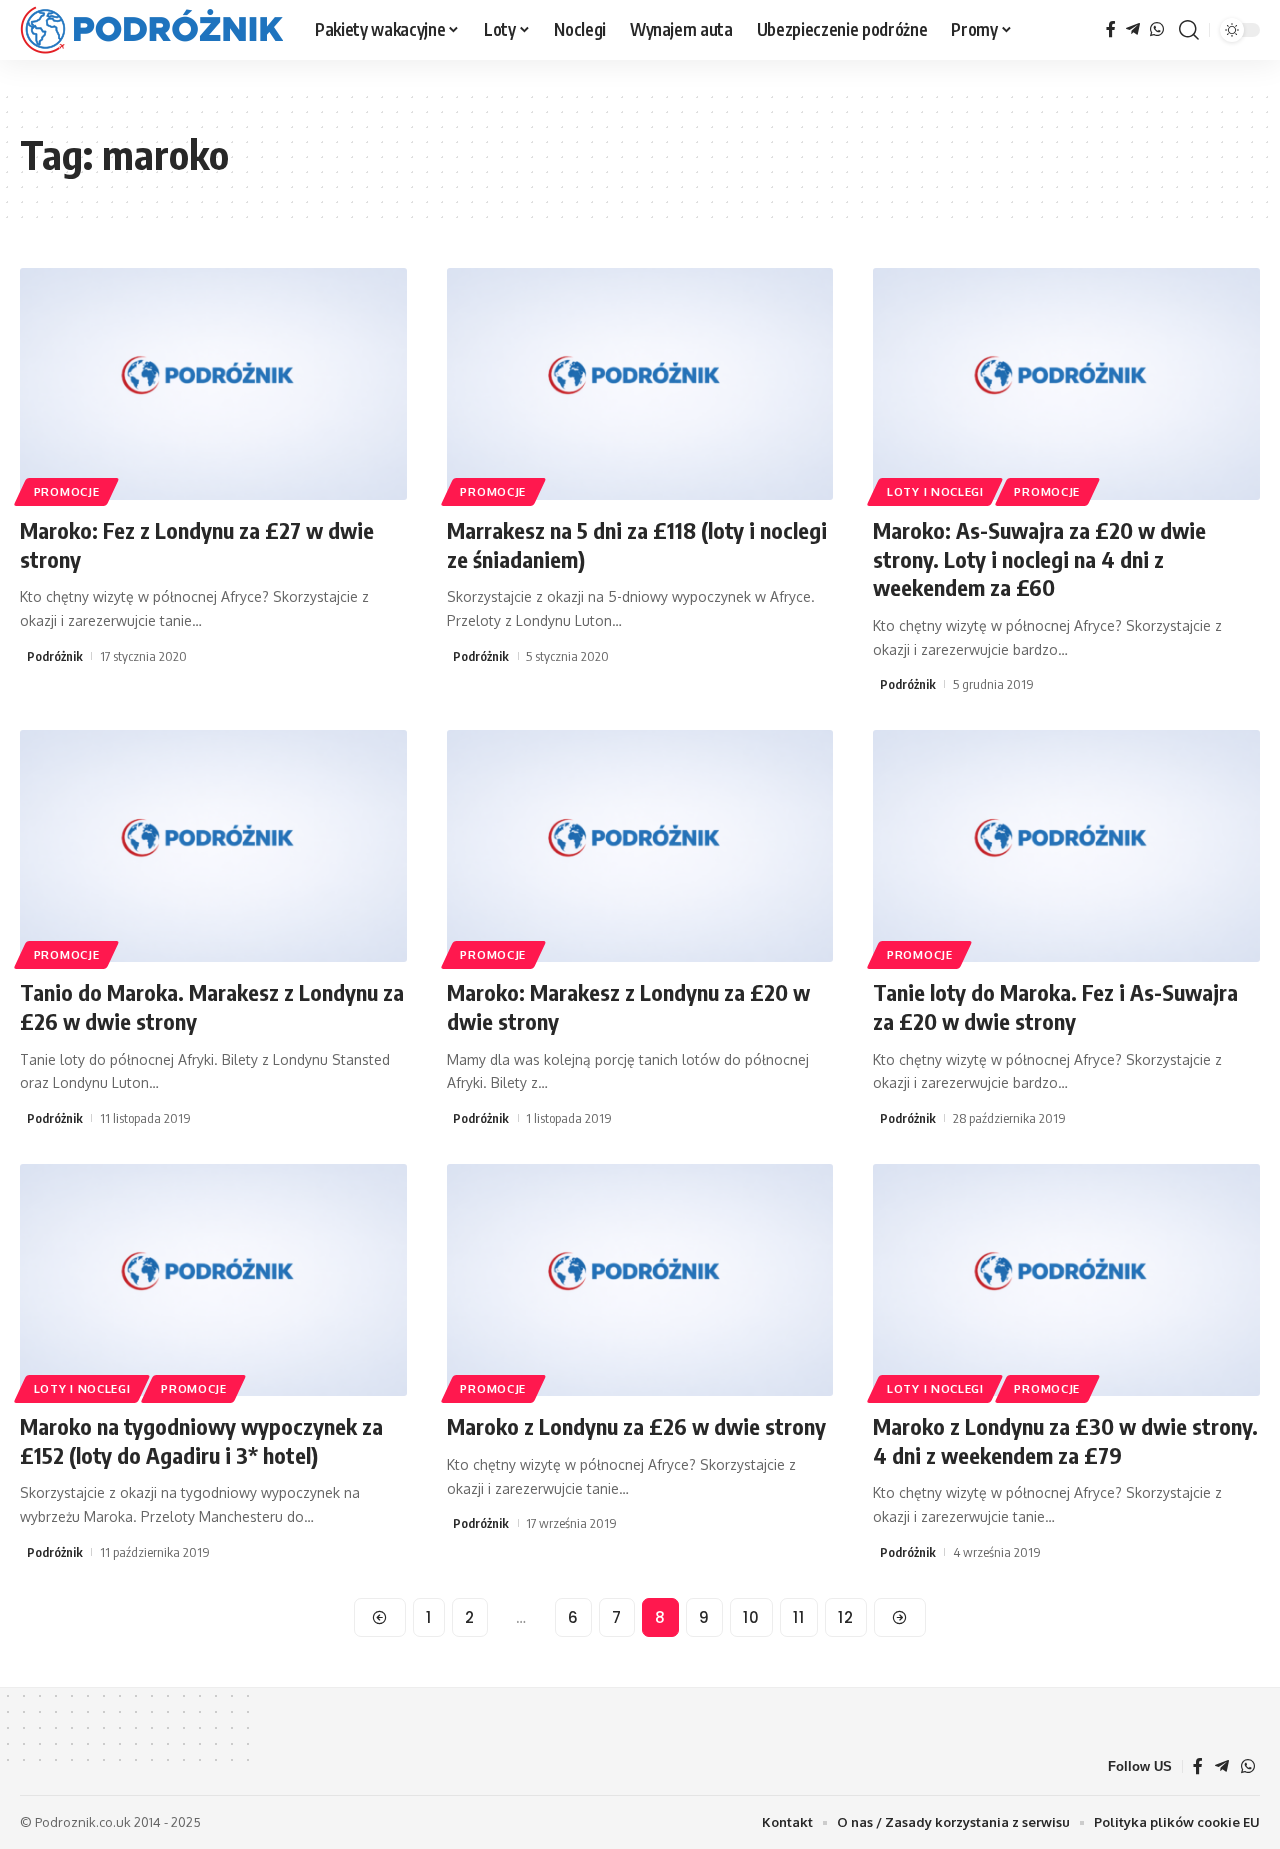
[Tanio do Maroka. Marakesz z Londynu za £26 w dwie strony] (213, 846)
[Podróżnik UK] (151, 30)
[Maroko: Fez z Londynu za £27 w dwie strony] (213, 384)
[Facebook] (1111, 29)
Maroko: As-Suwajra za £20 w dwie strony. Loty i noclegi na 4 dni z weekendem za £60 (1039, 558)
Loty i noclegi (935, 491)
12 (846, 1617)
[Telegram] (1133, 29)
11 (799, 1617)
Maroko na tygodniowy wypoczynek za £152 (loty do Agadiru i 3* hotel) (201, 1440)
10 (751, 1617)
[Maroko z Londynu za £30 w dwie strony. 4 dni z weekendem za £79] (1066, 1280)
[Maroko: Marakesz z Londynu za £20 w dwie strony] (640, 846)
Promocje (67, 491)
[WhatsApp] (1157, 29)
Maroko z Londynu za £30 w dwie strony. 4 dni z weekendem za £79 (1065, 1440)
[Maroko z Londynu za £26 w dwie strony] (640, 1280)
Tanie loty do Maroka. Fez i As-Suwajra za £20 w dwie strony (1055, 1006)
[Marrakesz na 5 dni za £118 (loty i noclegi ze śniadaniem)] (640, 384)
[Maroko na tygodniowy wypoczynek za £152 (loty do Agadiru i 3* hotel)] (213, 1280)
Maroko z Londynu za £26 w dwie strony (636, 1426)
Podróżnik (55, 656)
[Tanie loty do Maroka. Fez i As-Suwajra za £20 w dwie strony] (1066, 846)
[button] (1189, 30)
